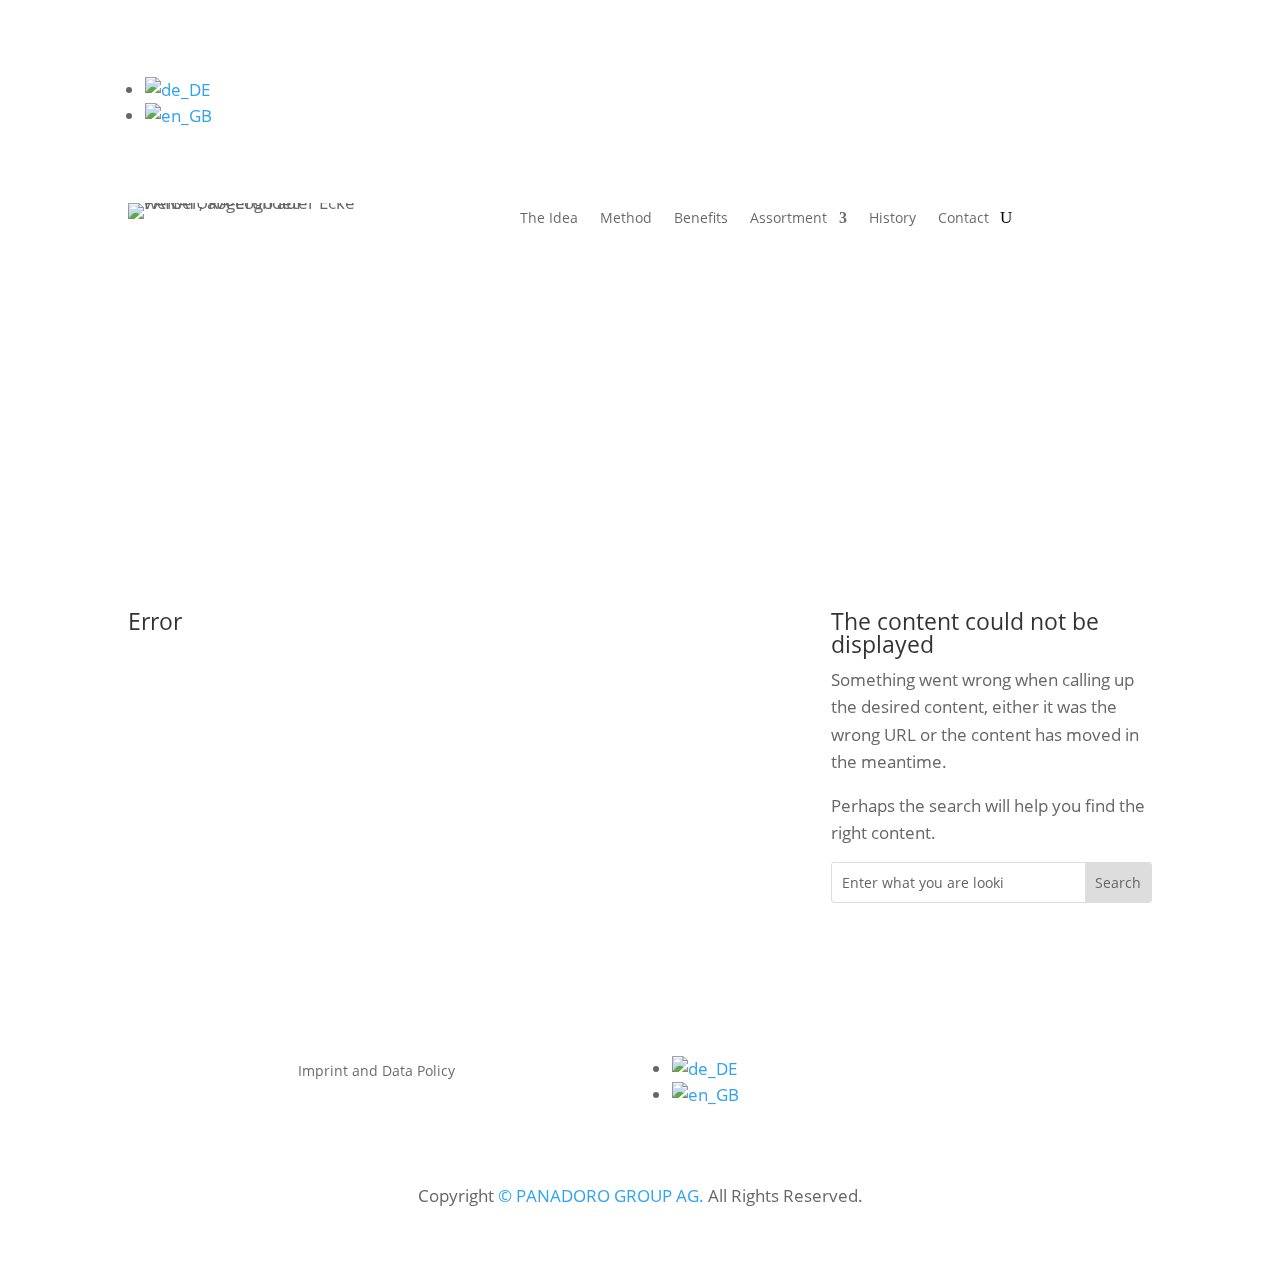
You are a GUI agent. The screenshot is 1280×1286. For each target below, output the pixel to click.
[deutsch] (177, 89)
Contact (963, 219)
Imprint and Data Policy (376, 1072)
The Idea (549, 219)
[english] (178, 115)
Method (626, 219)
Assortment (788, 219)
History (892, 219)
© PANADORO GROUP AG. (601, 1195)
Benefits (701, 219)
